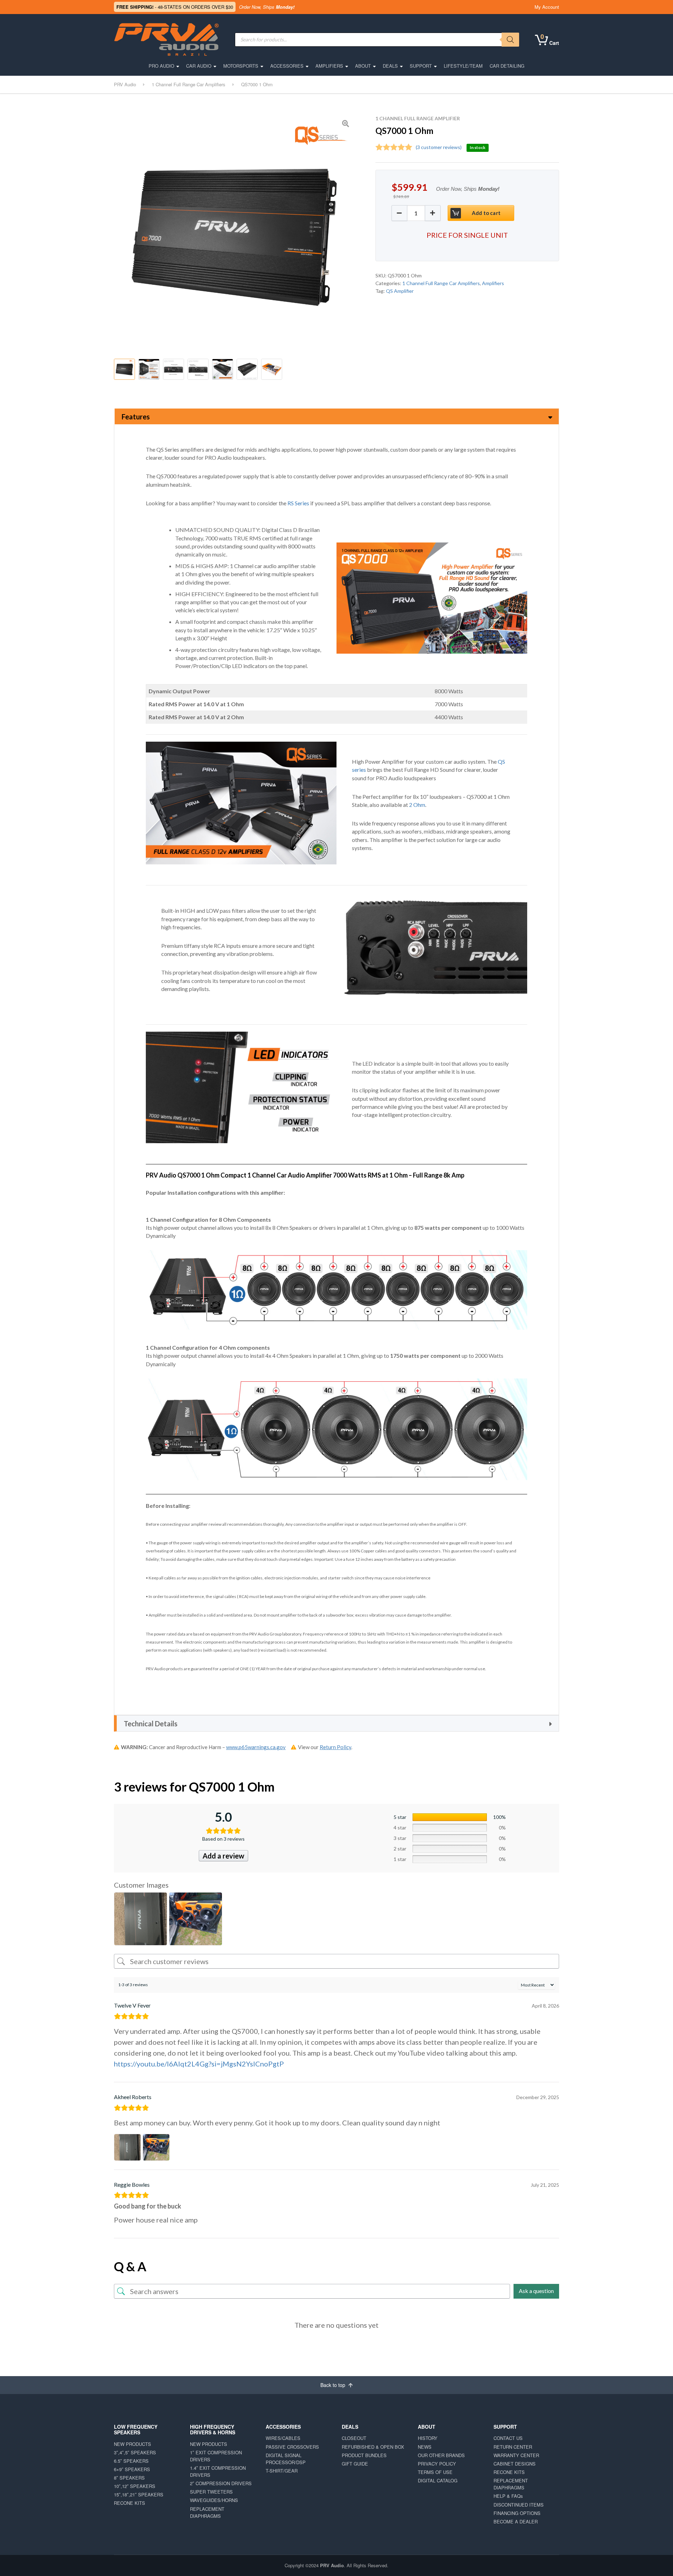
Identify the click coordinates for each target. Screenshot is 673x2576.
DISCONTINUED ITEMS (519, 2505)
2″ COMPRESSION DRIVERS (221, 2483)
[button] (433, 213)
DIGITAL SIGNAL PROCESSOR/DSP (286, 2459)
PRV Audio (332, 2565)
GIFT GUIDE (355, 2464)
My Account (547, 7)
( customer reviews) (439, 147)
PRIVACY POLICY (437, 2464)
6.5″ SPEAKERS (131, 2461)
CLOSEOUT (354, 2438)
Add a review (223, 1856)
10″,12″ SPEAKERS (135, 2486)
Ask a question (536, 2291)
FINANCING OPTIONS (517, 2513)
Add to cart (486, 213)
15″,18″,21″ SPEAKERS (139, 2494)
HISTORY (428, 2438)
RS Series (298, 503)
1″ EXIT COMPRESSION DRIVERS (216, 2456)
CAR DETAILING (507, 66)
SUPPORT (421, 66)
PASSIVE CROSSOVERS (292, 2447)
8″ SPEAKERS (129, 2478)
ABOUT (363, 66)
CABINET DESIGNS (515, 2464)
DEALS (390, 66)
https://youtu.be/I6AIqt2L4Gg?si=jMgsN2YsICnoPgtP (199, 2064)
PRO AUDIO (161, 66)
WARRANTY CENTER (516, 2455)
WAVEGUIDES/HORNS (214, 2500)
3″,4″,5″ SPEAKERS (135, 2452)
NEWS (425, 2447)
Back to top (334, 2385)
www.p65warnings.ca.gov (256, 1747)
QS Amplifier (400, 291)
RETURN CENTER (513, 2447)
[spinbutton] (416, 213)
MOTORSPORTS (241, 66)
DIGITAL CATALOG (438, 2480)
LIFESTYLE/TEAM (463, 66)
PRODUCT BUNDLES (364, 2455)
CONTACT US (508, 2438)
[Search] (510, 40)
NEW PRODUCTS (132, 2444)
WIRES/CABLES (283, 2438)
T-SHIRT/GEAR (282, 2471)
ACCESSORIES (287, 66)
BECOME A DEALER (516, 2521)
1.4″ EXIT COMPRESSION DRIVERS (218, 2471)
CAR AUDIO (199, 66)
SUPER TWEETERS (211, 2492)
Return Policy (335, 1747)
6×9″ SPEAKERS (132, 2469)
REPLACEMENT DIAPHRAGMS (207, 2512)
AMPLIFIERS (329, 66)
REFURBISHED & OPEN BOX (373, 2447)
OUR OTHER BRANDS (441, 2455)
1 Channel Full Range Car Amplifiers (441, 283)
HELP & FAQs (508, 2496)
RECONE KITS (130, 2503)
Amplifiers (493, 283)
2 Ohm (417, 805)
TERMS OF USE (435, 2472)
